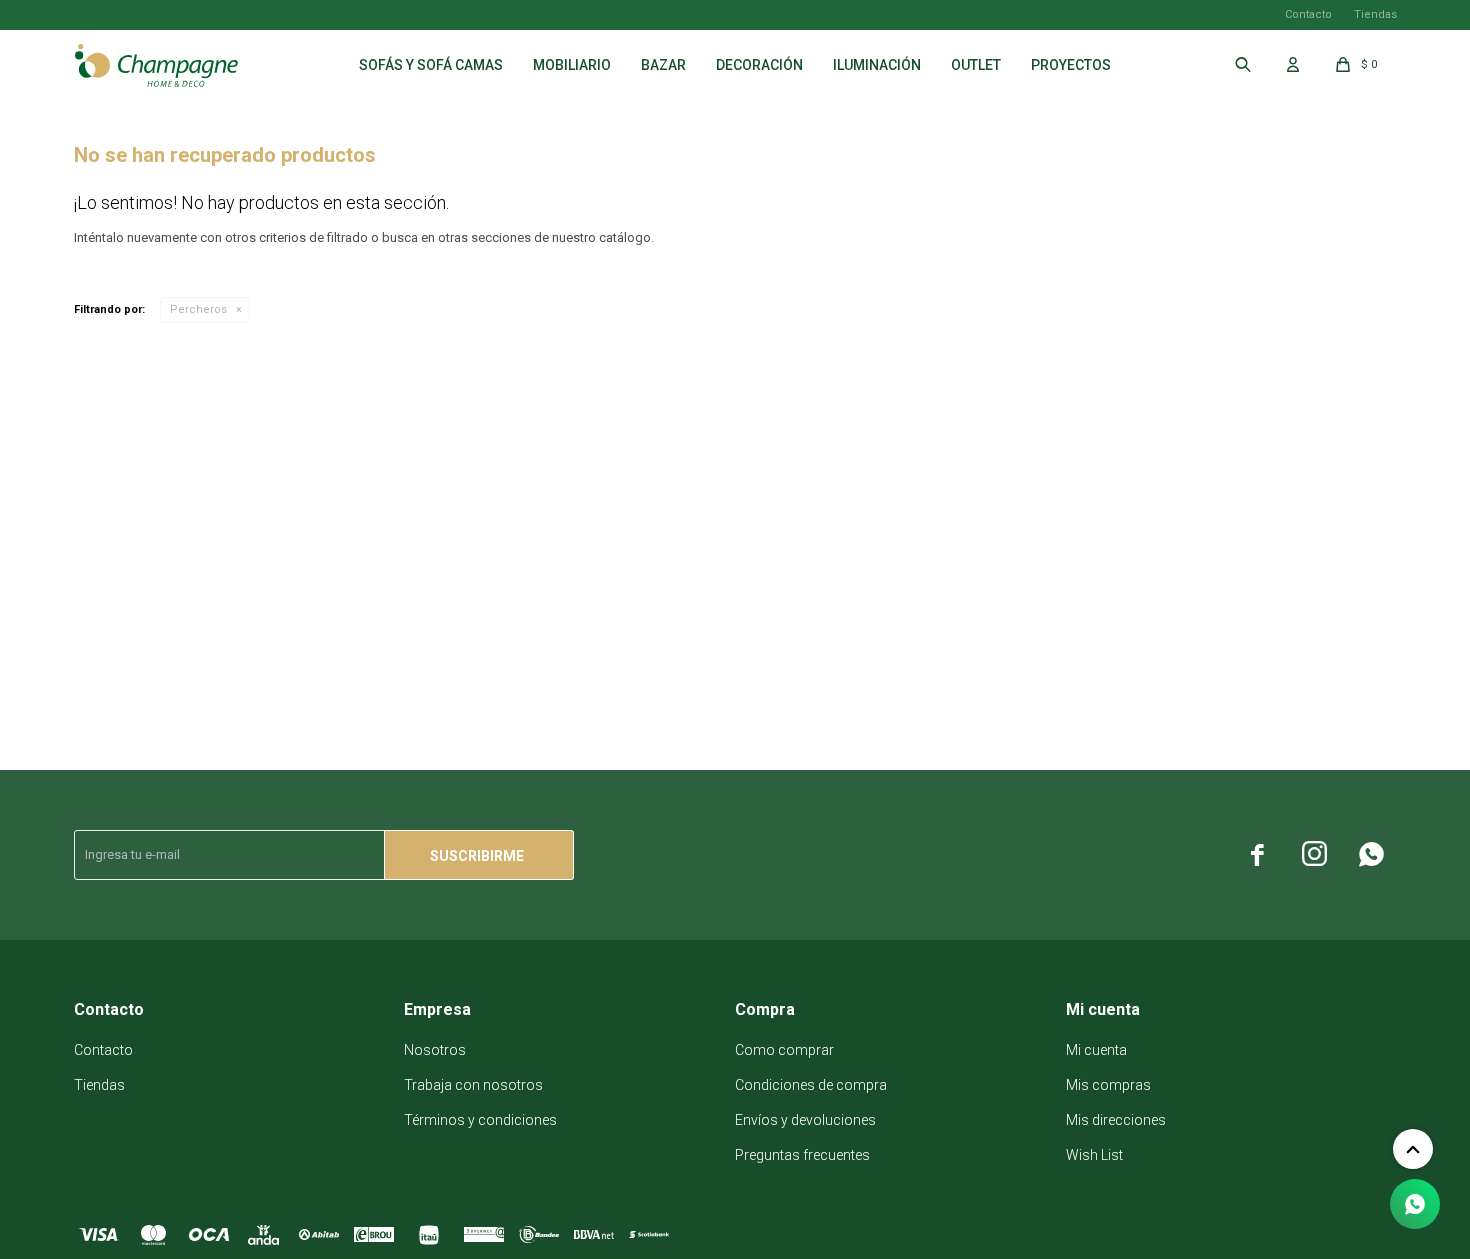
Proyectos (1071, 65)
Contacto (1308, 14)
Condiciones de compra (811, 1085)
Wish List (1094, 1155)
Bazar (663, 65)
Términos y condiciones (480, 1120)
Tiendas (1375, 14)
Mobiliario (572, 65)
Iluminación (877, 65)
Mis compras (1108, 1085)
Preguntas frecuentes (802, 1155)
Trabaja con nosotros (473, 1085)
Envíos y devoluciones (805, 1120)
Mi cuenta (1096, 1050)
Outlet (976, 65)
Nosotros (435, 1050)
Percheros (198, 309)
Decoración (759, 65)
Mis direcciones (1116, 1120)
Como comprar (784, 1050)
